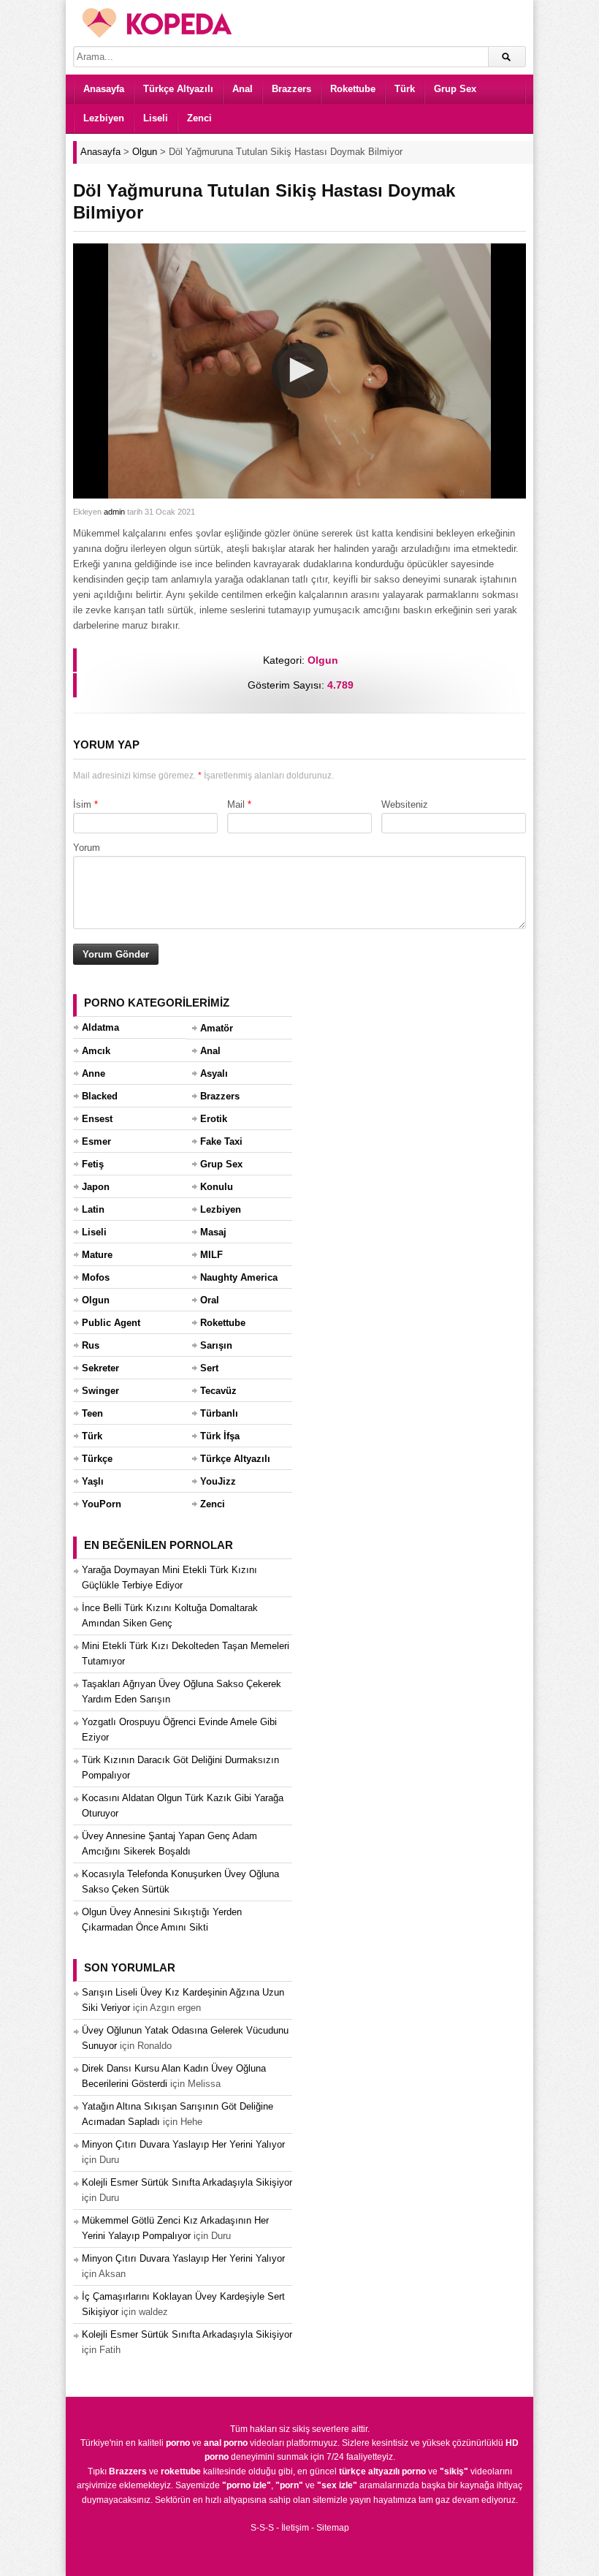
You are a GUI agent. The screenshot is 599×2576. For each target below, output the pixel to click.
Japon (96, 1187)
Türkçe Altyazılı (178, 89)
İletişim (295, 2528)
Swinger (100, 1391)
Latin (93, 1209)
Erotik (214, 1119)
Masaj (213, 1232)
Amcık (96, 1051)
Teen (92, 1413)
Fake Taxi (221, 1141)
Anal (243, 89)
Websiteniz (405, 804)
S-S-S (262, 2528)
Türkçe (97, 1459)
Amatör (217, 1028)
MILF (211, 1255)
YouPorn (102, 1504)
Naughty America (239, 1277)
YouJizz (218, 1481)
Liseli (156, 118)
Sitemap (333, 2528)
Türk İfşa (220, 1436)
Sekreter (100, 1368)
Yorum (87, 848)
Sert (209, 1368)
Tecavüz (218, 1391)
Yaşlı (93, 1481)
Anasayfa (104, 89)
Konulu (217, 1187)
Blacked (100, 1096)
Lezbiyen (104, 118)
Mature (97, 1255)
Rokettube (353, 89)
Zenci (199, 118)
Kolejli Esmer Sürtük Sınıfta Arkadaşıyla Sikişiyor (187, 2182)
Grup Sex (455, 89)
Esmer (96, 1141)
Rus (91, 1345)
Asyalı (214, 1073)
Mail (236, 804)
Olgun (323, 660)
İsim (82, 804)
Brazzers (291, 89)
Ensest (97, 1119)
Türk (405, 89)
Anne (94, 1073)
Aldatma (100, 1027)
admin (114, 512)
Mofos (96, 1277)
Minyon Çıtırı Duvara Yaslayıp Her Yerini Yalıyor (183, 2144)
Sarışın (216, 1345)
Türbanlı (219, 1413)
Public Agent (111, 1323)
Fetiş (93, 1164)
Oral (210, 1300)
